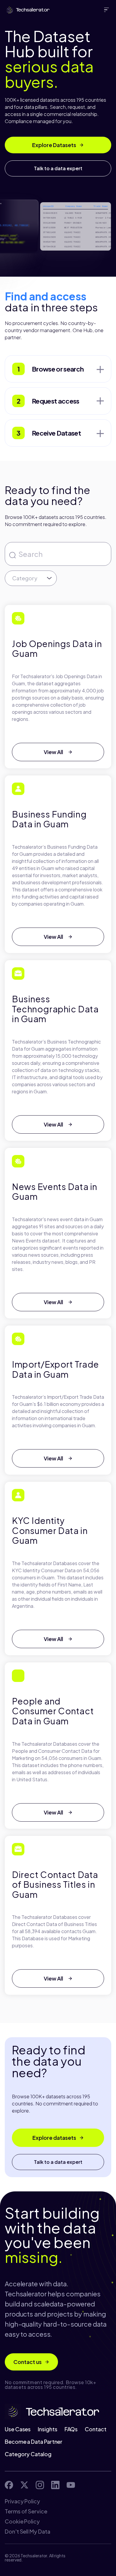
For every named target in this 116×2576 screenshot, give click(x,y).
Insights (47, 2429)
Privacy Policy (22, 2501)
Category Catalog (28, 2454)
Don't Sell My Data (28, 2532)
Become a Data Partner (34, 2442)
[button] (108, 10)
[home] (26, 10)
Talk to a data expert (58, 168)
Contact (95, 2429)
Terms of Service (26, 2511)
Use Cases (18, 2429)
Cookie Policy (22, 2521)
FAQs (71, 2429)
